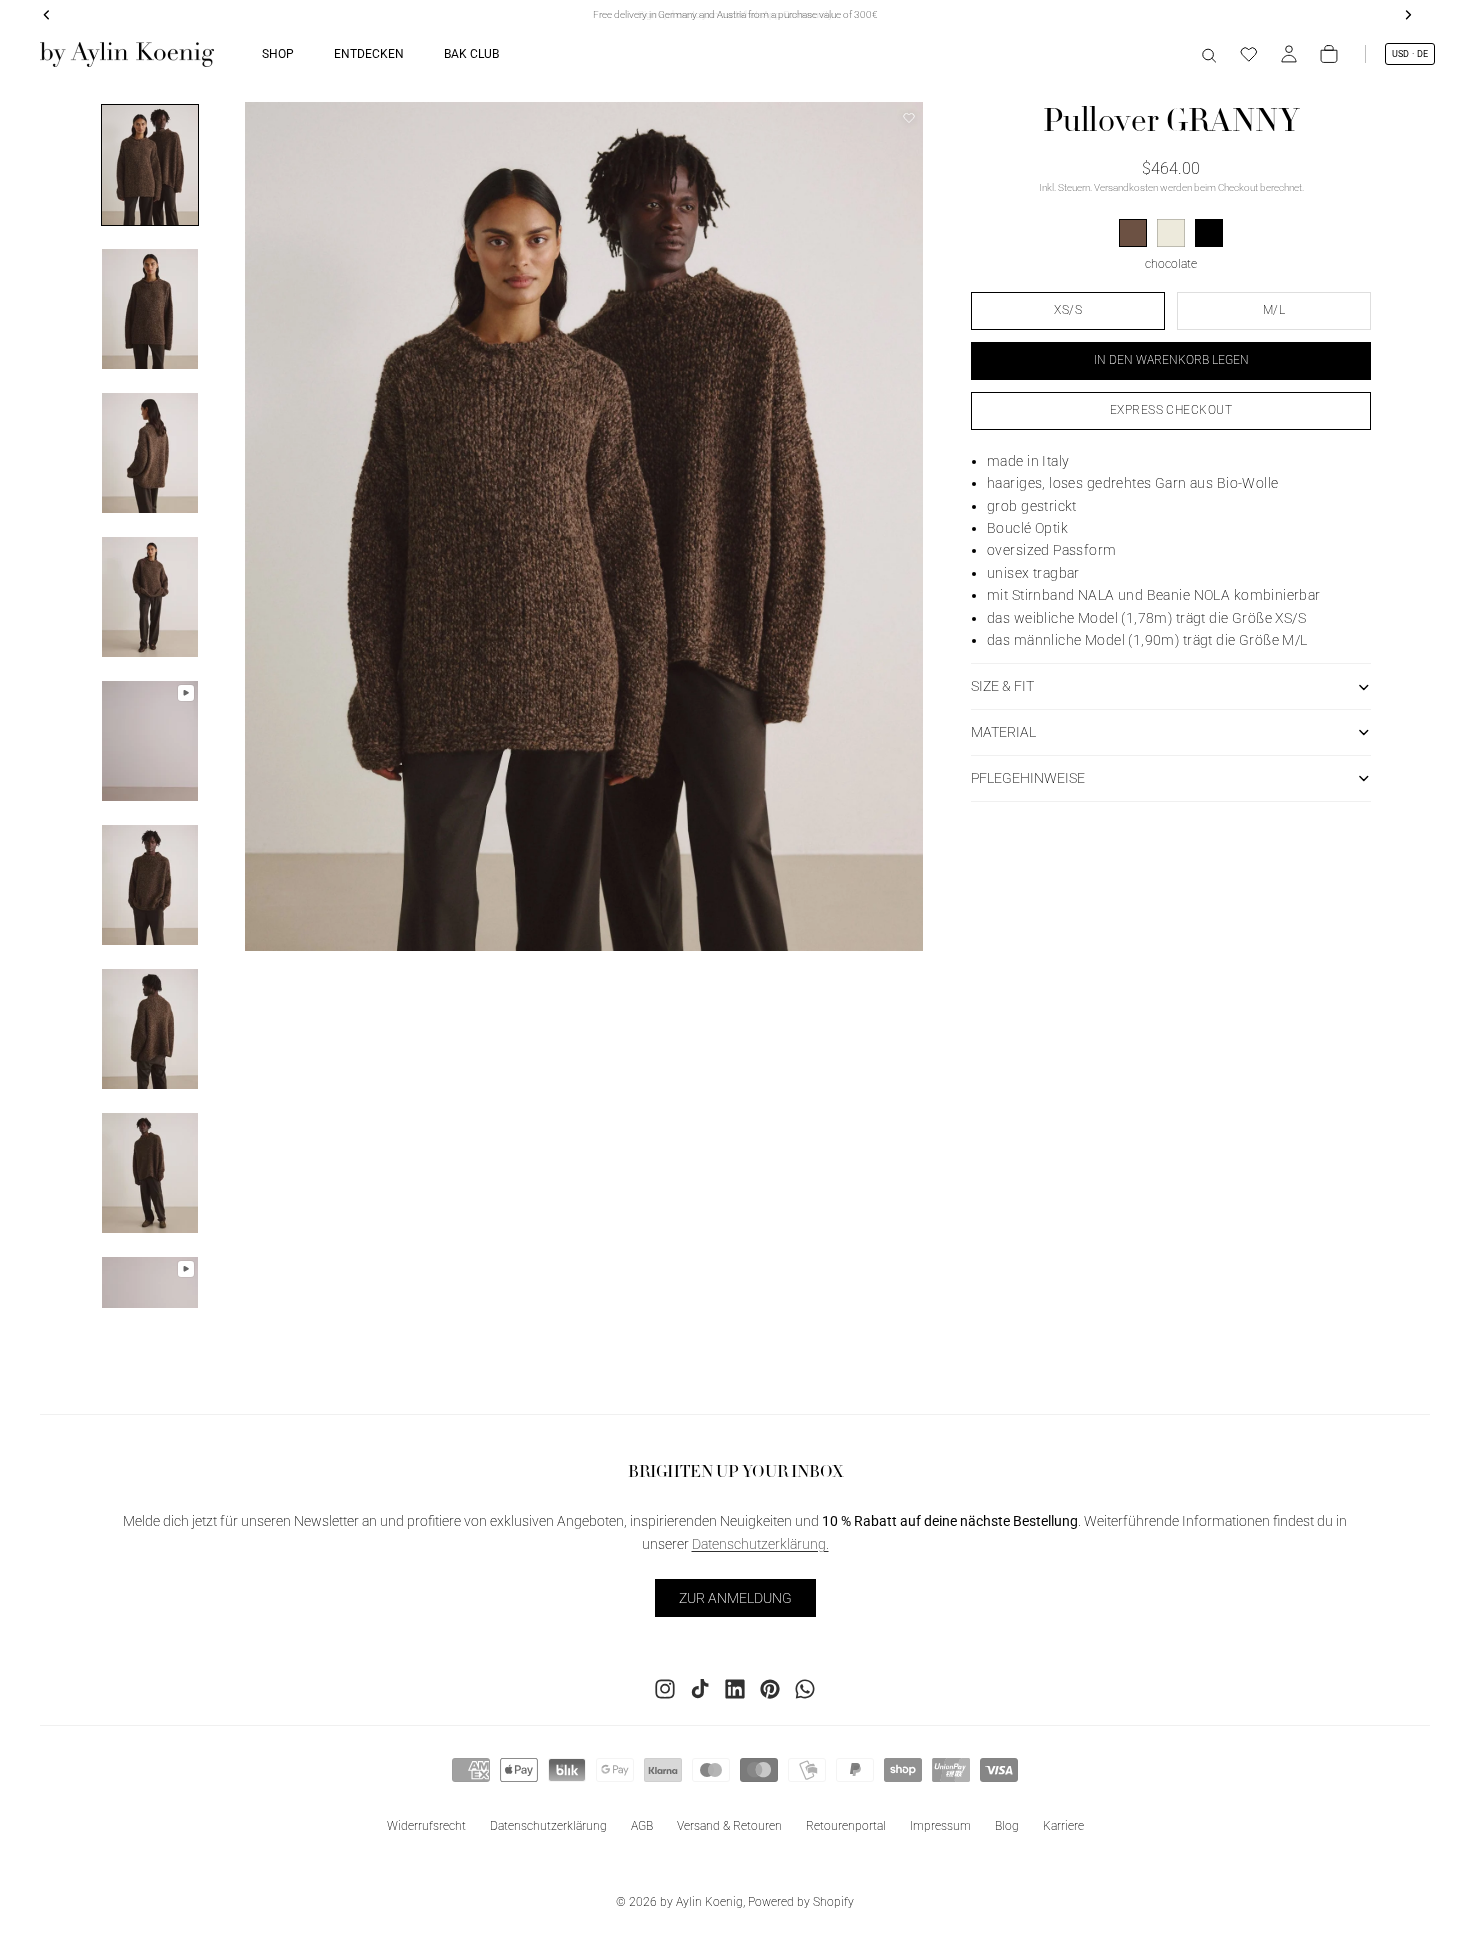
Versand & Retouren (729, 1826)
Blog (1007, 1826)
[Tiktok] (700, 1689)
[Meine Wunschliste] (1249, 54)
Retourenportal (846, 1826)
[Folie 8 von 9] (150, 1173)
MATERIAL (1003, 732)
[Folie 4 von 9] (150, 597)
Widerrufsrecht (426, 1826)
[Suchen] (1209, 54)
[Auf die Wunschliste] (909, 118)
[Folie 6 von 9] (150, 885)
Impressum (940, 1826)
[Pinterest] (770, 1689)
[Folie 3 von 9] (150, 453)
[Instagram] (665, 1689)
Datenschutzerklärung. (760, 1544)
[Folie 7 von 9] (150, 1029)
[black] (1209, 233)
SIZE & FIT (1002, 686)
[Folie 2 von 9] (150, 309)
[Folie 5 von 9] (150, 741)
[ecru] (1171, 233)
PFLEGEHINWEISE (1028, 778)
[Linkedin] (735, 1689)
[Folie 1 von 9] (150, 165)
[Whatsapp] (805, 1689)
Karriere (1063, 1826)
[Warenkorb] (1329, 54)
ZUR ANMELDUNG (735, 1598)
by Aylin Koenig (701, 1902)
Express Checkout (1171, 410)
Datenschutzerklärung (548, 1826)
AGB (642, 1826)
